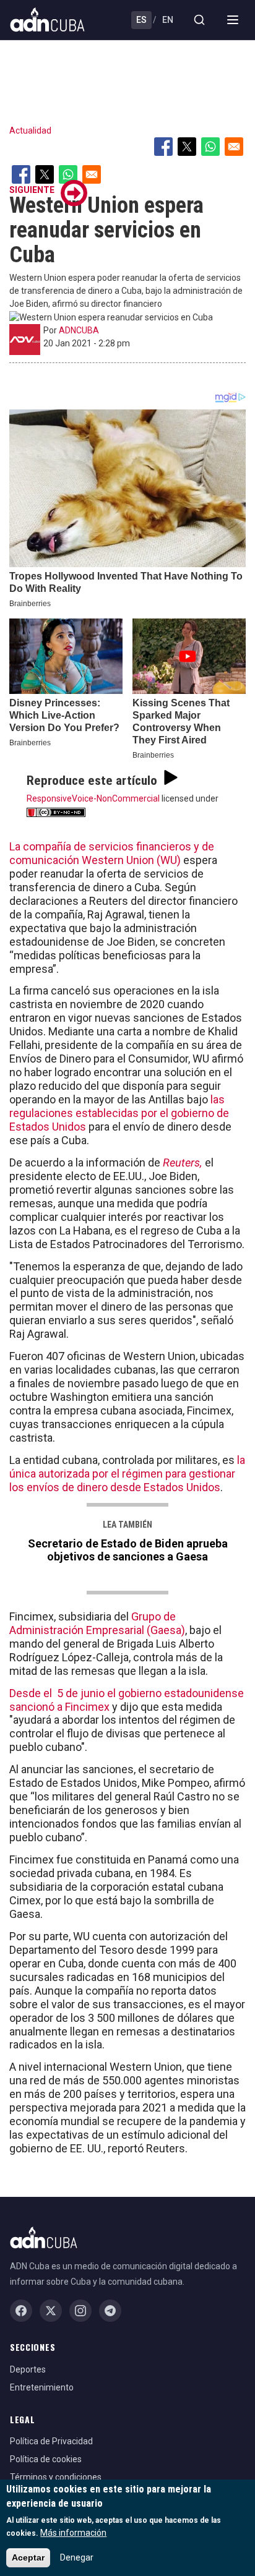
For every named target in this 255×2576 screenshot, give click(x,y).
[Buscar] (199, 20)
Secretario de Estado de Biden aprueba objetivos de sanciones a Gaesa (128, 1550)
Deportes (28, 2369)
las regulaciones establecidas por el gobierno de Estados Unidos (119, 1113)
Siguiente (32, 190)
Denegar (77, 2557)
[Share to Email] (234, 147)
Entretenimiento (42, 2387)
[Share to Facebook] (163, 147)
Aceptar (28, 2557)
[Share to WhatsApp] (210, 147)
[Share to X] (187, 147)
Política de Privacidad (51, 2441)
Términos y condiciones (56, 2477)
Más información (73, 2533)
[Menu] (233, 20)
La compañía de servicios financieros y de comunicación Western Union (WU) (112, 853)
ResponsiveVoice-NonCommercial (93, 798)
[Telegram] (110, 2311)
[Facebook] (21, 2311)
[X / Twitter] (51, 2311)
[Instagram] (80, 2311)
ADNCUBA (79, 330)
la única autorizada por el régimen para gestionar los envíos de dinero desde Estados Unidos (127, 1474)
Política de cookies (46, 2459)
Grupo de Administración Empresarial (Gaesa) (97, 1623)
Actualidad (30, 131)
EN (168, 20)
